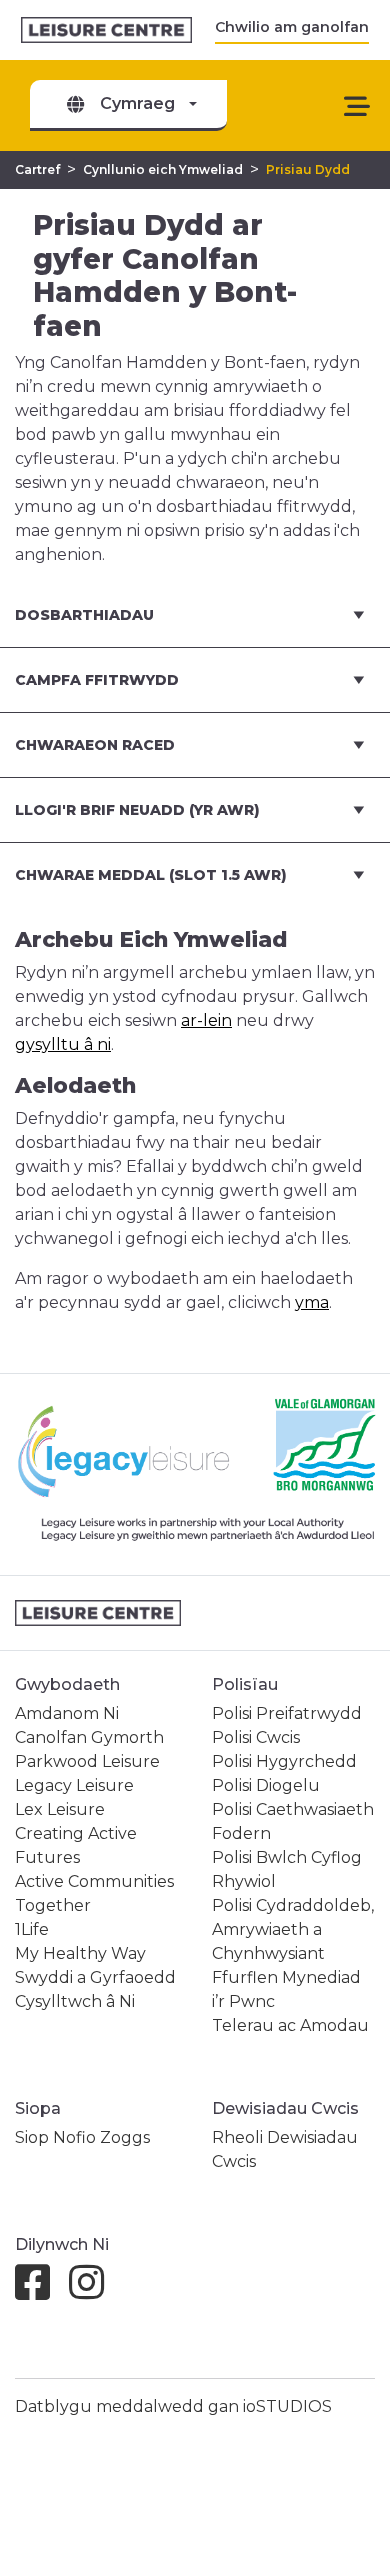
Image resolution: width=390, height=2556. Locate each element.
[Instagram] (94, 2291)
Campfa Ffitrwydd (97, 680)
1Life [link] (32, 1929)
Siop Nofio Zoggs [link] (82, 2137)
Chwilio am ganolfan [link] (292, 27)
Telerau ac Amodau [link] (290, 2025)
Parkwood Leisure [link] (87, 1761)
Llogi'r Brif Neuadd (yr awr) (137, 810)
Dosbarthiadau (84, 615)
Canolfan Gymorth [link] (89, 1737)
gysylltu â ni (63, 1044)
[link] (106, 30)
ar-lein (206, 1020)
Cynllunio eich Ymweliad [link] (163, 169)
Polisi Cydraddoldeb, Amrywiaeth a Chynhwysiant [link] (293, 1929)
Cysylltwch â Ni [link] (75, 2001)
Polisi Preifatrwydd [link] (287, 1713)
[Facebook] (40, 2291)
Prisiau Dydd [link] (308, 169)
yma (312, 1302)
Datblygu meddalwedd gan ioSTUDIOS (173, 2406)
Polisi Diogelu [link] (266, 1785)
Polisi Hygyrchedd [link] (284, 1761)
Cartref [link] (37, 169)
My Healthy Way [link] (80, 1953)
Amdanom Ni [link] (67, 1713)
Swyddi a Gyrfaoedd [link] (95, 1977)
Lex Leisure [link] (60, 1809)
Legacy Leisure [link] (74, 1785)
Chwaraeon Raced (95, 745)
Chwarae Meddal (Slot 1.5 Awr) (151, 875)
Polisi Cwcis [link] (256, 1737)
